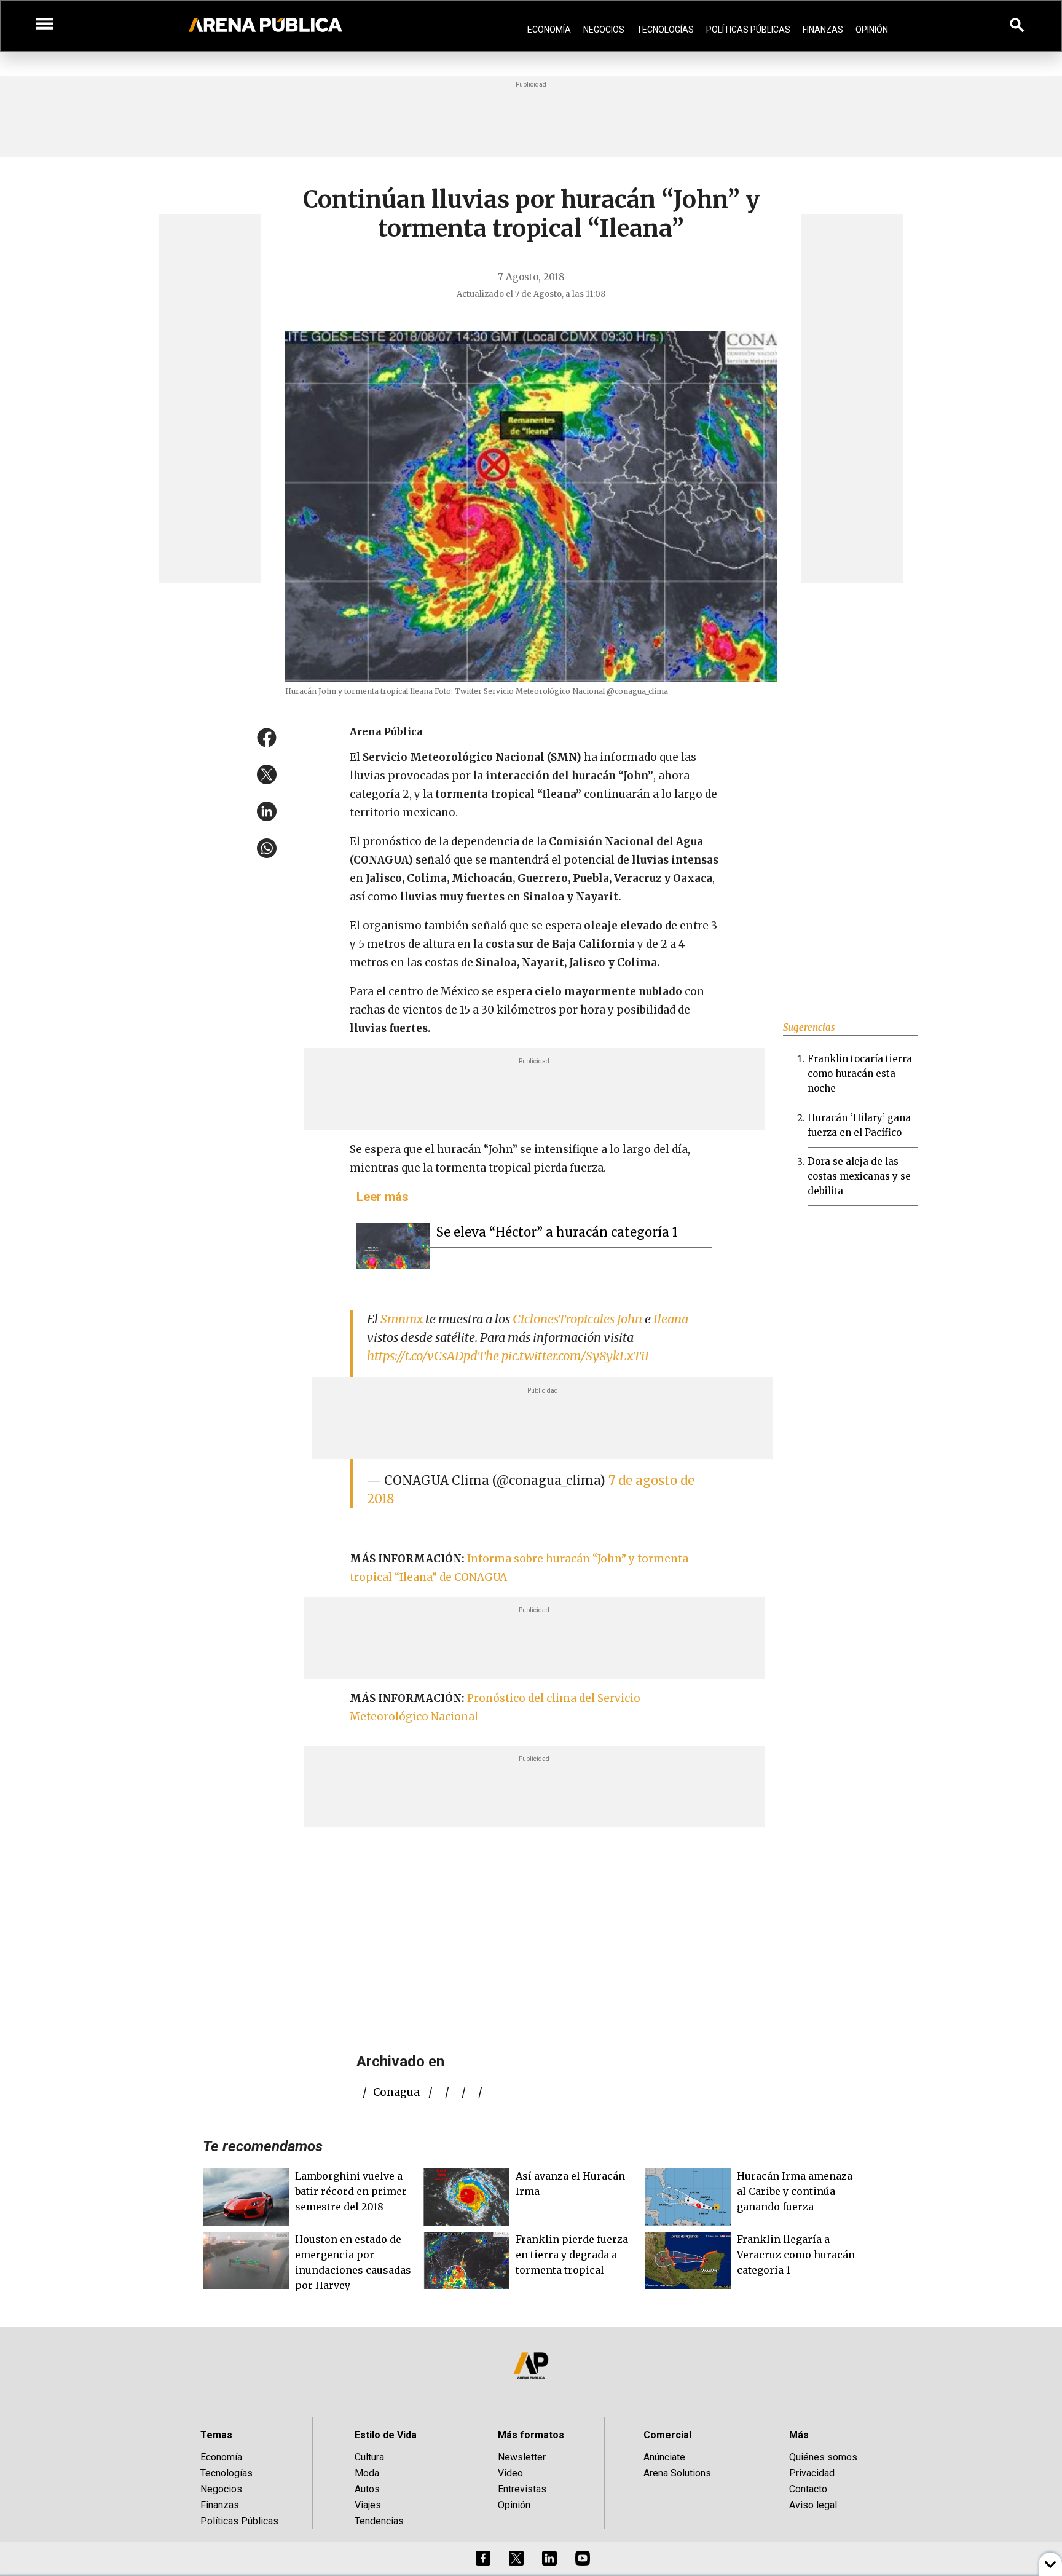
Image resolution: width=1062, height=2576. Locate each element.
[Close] (606, 1195)
